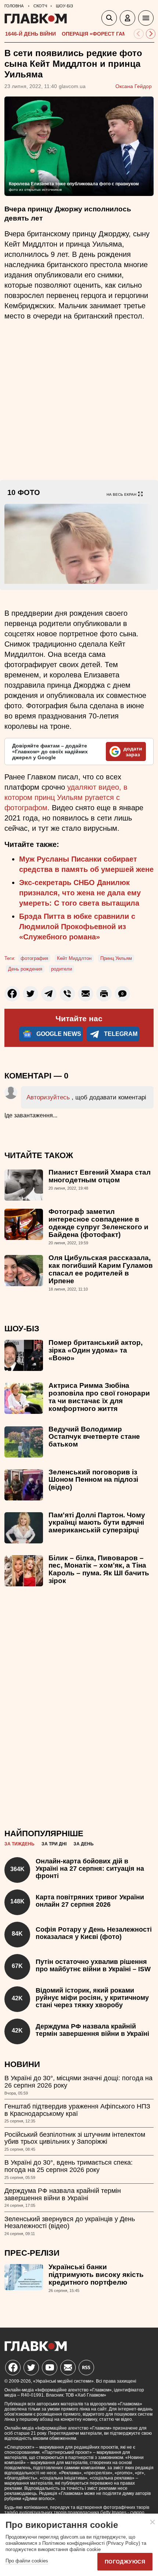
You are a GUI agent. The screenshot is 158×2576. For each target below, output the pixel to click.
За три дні (54, 1844)
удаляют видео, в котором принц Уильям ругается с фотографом (66, 797)
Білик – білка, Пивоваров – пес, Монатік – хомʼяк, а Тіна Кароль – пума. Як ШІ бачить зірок (99, 1569)
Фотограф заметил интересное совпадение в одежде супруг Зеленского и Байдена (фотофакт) (98, 1223)
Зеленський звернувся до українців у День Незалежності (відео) (70, 2223)
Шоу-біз (22, 1329)
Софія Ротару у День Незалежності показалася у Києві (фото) (94, 1933)
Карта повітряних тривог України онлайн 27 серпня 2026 (90, 1901)
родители (62, 969)
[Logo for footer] (36, 2349)
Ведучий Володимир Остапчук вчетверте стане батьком (94, 1437)
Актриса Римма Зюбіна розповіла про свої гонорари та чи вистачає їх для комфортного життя (99, 1397)
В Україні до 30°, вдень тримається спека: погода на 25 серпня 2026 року (69, 2166)
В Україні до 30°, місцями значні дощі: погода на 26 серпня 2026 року (78, 2082)
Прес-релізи (32, 2253)
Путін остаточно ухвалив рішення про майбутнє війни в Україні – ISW (93, 1965)
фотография (34, 958)
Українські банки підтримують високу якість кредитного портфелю (96, 2275)
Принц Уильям (116, 958)
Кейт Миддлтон (74, 958)
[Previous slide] (139, 34)
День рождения (25, 969)
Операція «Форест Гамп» (98, 34)
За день (84, 1844)
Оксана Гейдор (134, 86)
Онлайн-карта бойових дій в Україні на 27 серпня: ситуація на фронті (90, 1869)
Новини (22, 2064)
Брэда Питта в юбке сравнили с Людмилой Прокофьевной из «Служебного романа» (77, 927)
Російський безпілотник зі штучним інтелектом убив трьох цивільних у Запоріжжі (75, 2138)
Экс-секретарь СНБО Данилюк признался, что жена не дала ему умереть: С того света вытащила (80, 893)
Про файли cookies (27, 2561)
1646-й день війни (30, 34)
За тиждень (19, 1844)
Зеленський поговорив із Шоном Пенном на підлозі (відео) (93, 1480)
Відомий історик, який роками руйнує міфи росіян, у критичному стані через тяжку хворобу (92, 1998)
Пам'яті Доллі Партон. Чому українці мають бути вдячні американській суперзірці (97, 1523)
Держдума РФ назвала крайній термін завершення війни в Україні (92, 2030)
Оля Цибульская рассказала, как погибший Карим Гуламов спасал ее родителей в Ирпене (101, 1269)
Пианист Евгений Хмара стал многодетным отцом (100, 1176)
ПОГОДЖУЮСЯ (125, 2562)
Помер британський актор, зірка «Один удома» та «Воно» (96, 1350)
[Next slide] (151, 34)
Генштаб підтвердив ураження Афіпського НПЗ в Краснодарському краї (77, 2110)
